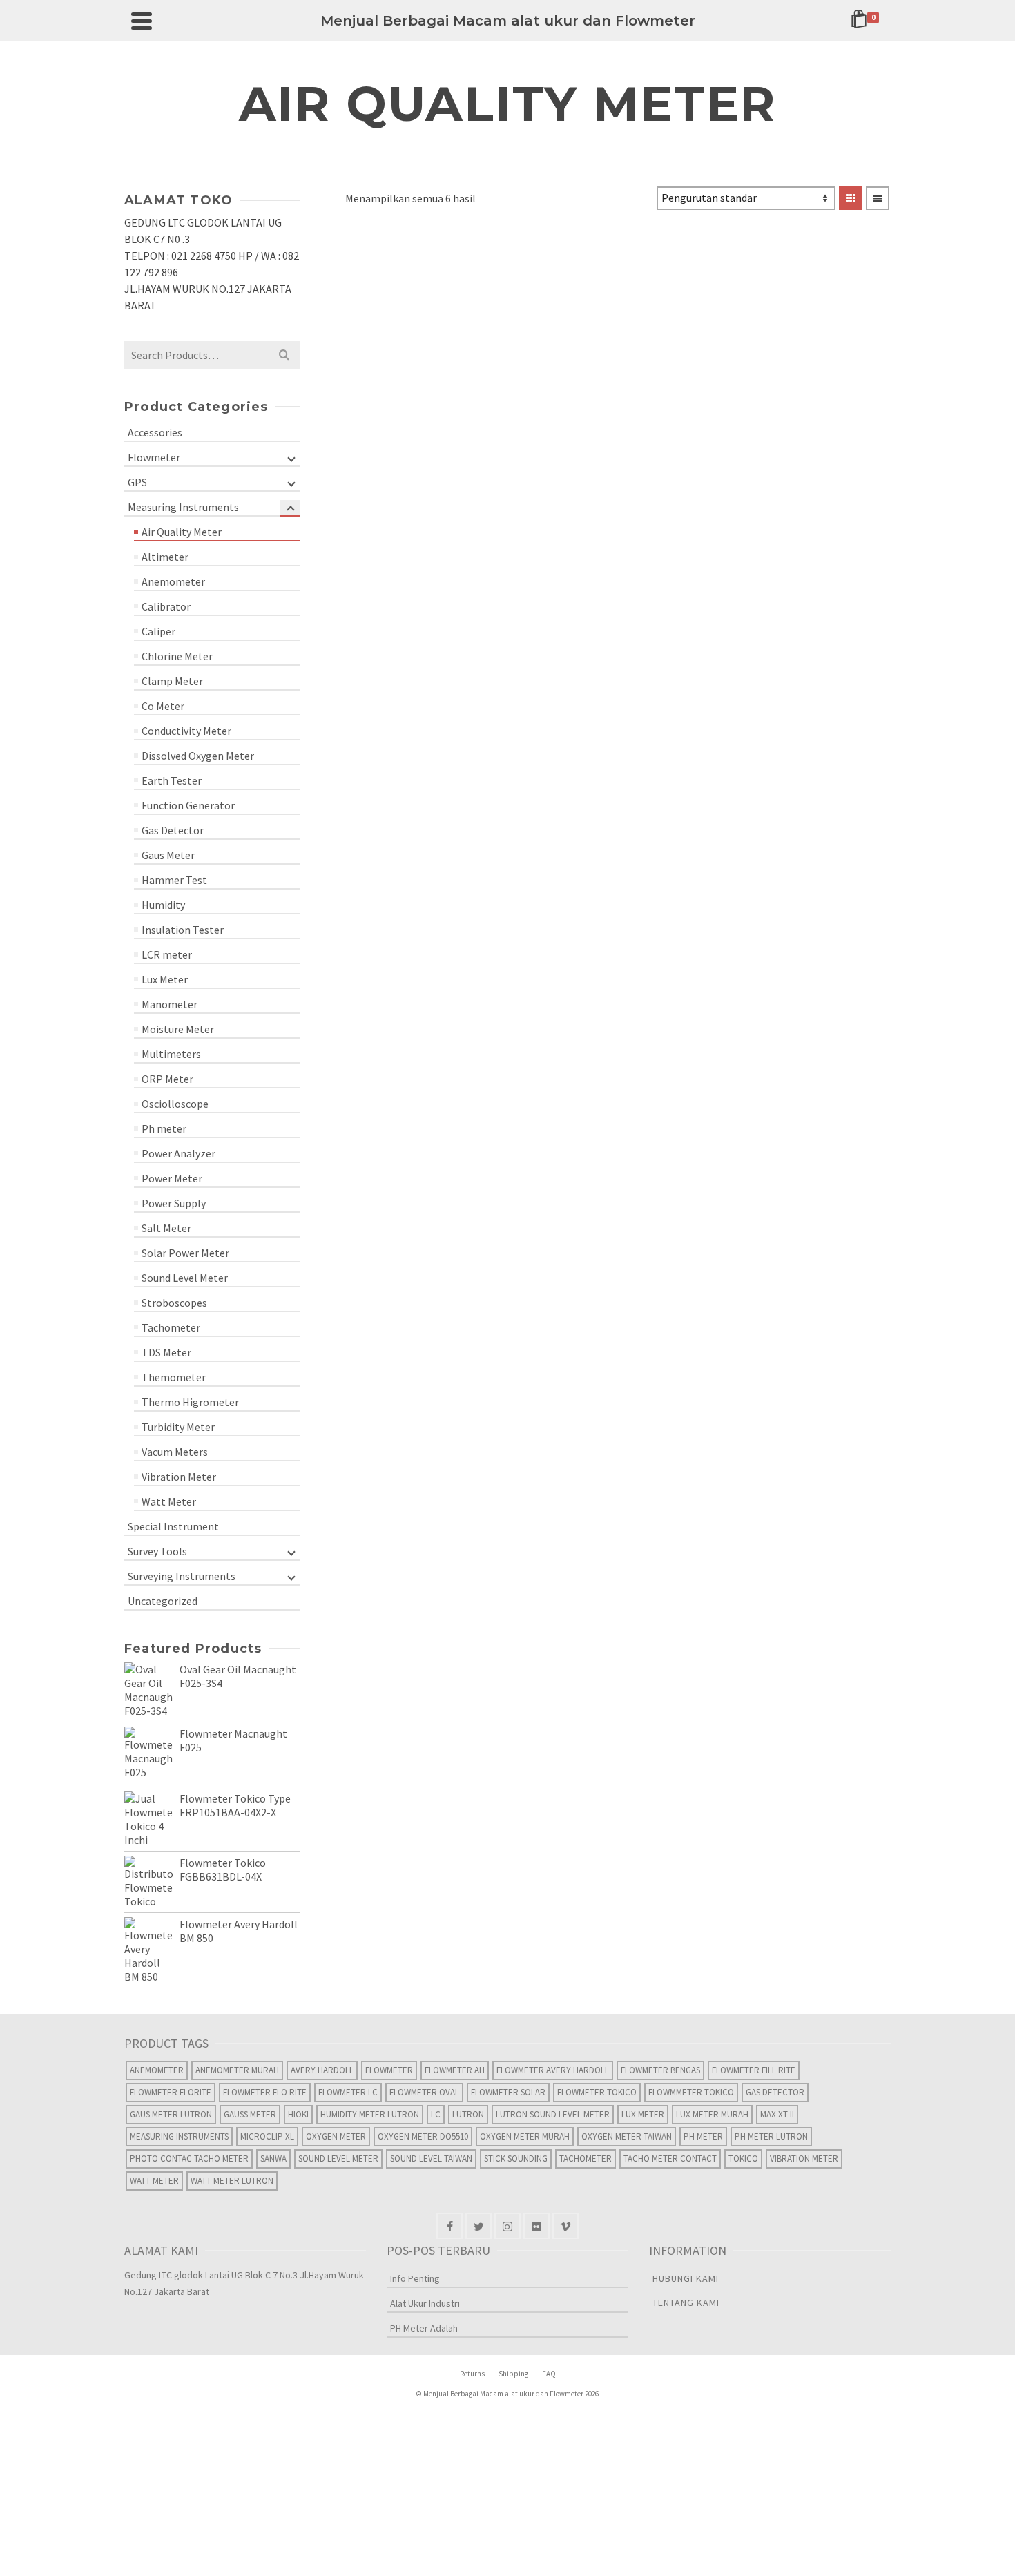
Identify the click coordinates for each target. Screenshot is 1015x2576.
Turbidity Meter (178, 1427)
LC (436, 2114)
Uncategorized (163, 1601)
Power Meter (172, 1178)
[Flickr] (536, 2226)
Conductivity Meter (186, 731)
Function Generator (188, 805)
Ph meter (164, 1128)
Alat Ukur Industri (425, 2303)
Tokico (743, 2159)
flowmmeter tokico (691, 2092)
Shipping (513, 2374)
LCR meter (167, 954)
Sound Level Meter (185, 1278)
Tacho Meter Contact (670, 2159)
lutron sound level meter (553, 2114)
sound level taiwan (431, 2159)
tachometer (586, 2159)
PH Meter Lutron (771, 2136)
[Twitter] (478, 2226)
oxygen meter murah (525, 2136)
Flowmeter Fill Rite (754, 2070)
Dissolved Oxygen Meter (198, 756)
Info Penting (415, 2278)
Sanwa (273, 2159)
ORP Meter (167, 1079)
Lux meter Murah (712, 2114)
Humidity (163, 905)
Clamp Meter (172, 681)
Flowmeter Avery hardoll (553, 2070)
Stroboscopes (174, 1303)
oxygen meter (336, 2136)
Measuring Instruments (183, 507)
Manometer (170, 1004)
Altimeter (165, 557)
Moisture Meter (178, 1029)
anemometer (157, 2070)
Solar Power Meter (185, 1253)
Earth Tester (172, 780)
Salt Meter (166, 1228)
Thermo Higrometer (190, 1402)
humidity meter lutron (370, 2114)
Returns (472, 2374)
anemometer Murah (237, 2070)
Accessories (155, 432)
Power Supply (174, 1203)
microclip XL (267, 2136)
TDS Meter (166, 1352)
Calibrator (166, 606)
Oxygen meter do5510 (423, 2136)
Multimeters (171, 1054)
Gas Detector (173, 830)
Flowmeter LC (348, 2092)
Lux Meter (165, 979)
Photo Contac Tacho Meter (189, 2159)
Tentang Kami (686, 2303)
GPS (137, 482)
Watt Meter (169, 1501)
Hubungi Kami (686, 2278)
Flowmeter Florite (171, 2092)
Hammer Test (174, 880)
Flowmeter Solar (508, 2092)
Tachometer (171, 1327)
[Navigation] (142, 21)
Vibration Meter (179, 1477)
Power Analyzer (178, 1153)
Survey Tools (157, 1551)
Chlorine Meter (177, 656)
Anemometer (173, 581)
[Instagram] (507, 2226)
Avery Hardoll (322, 2070)
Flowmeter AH (455, 2070)
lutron (468, 2114)
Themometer (174, 1377)
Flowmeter (154, 457)
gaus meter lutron (171, 2114)
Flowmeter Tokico (597, 2092)
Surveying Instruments (182, 1576)
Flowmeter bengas (660, 2070)
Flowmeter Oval (424, 2092)
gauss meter (250, 2114)
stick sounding (516, 2159)
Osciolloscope (175, 1104)
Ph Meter (703, 2136)
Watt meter (154, 2181)
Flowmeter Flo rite (265, 2092)
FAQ (549, 2374)
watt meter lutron (232, 2181)
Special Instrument (173, 1526)
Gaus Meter (168, 855)
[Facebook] (449, 2226)
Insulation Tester (183, 930)
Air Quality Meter (182, 532)
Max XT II (777, 2114)
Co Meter (163, 706)
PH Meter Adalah (424, 2328)
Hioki (298, 2114)
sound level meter (338, 2159)
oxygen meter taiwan (627, 2136)
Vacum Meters (175, 1452)
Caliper (158, 631)
